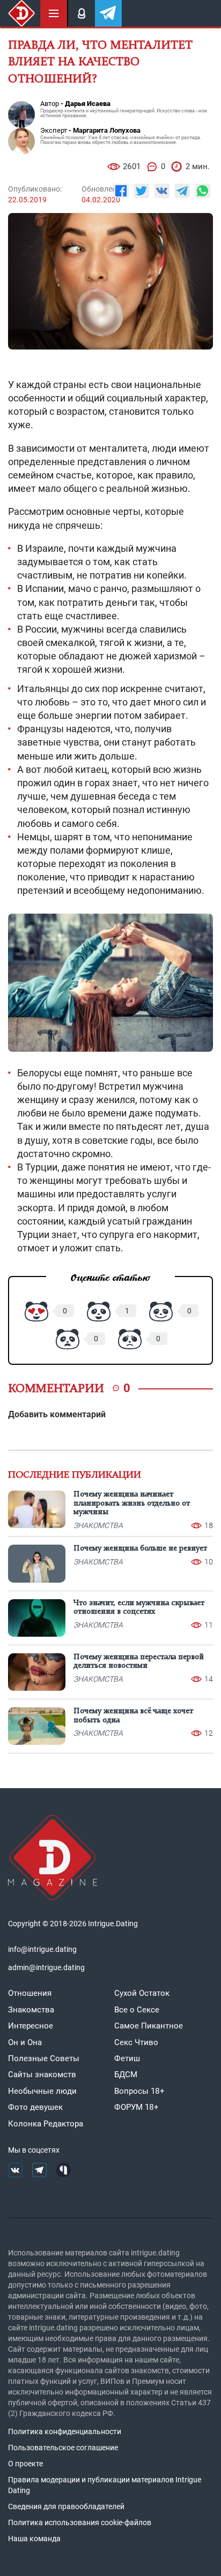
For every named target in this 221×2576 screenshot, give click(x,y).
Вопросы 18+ (139, 2091)
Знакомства (31, 2010)
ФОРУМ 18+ (137, 2107)
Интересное (31, 2026)
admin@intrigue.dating (46, 1967)
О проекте (25, 2464)
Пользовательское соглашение (63, 2448)
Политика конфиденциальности (65, 2431)
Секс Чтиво (136, 2042)
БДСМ (126, 2075)
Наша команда (34, 2539)
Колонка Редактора (46, 2124)
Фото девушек (35, 2107)
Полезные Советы (44, 2058)
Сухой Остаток (142, 1993)
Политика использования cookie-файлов (80, 2522)
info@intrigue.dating (42, 1949)
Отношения (30, 1993)
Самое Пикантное (149, 2026)
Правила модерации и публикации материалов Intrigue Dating (105, 2485)
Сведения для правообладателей (66, 2506)
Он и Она (25, 2042)
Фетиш (127, 2058)
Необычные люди (42, 2091)
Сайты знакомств (42, 2075)
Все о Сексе (137, 2010)
